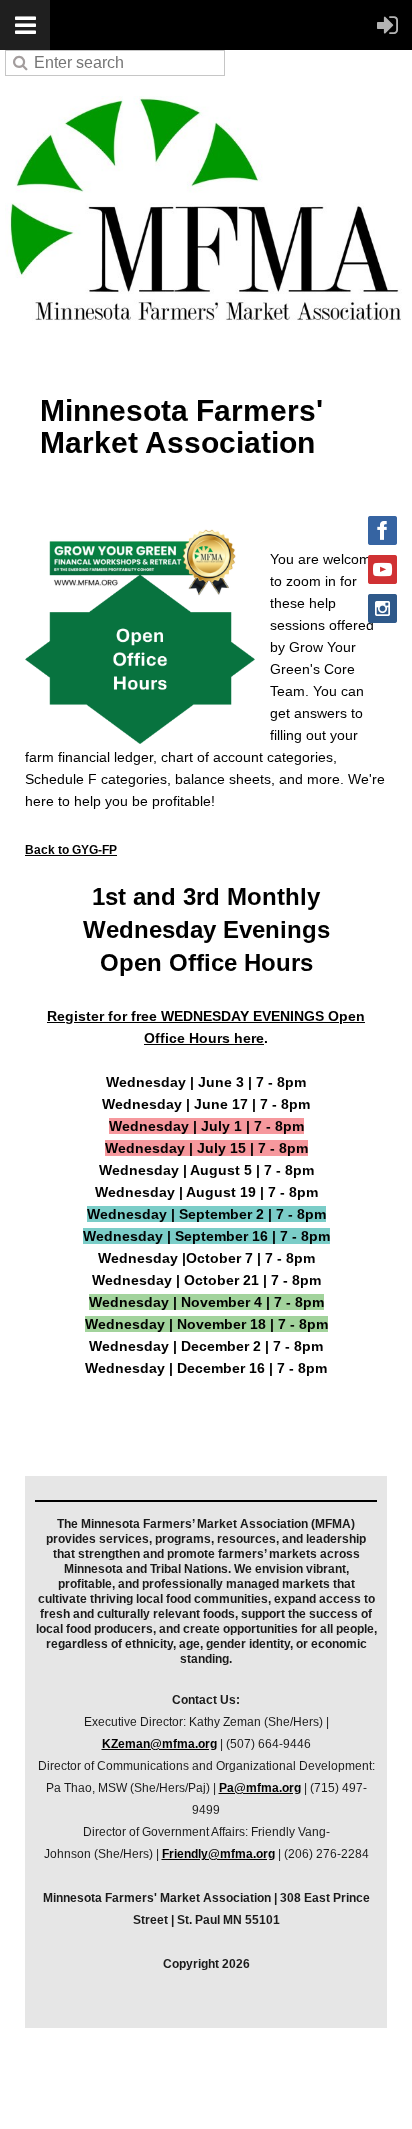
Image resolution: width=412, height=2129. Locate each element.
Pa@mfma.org (260, 1788)
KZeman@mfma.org (159, 1744)
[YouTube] (382, 569)
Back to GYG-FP (71, 850)
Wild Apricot (224, 2088)
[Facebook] (382, 530)
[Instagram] (382, 608)
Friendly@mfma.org (218, 1854)
